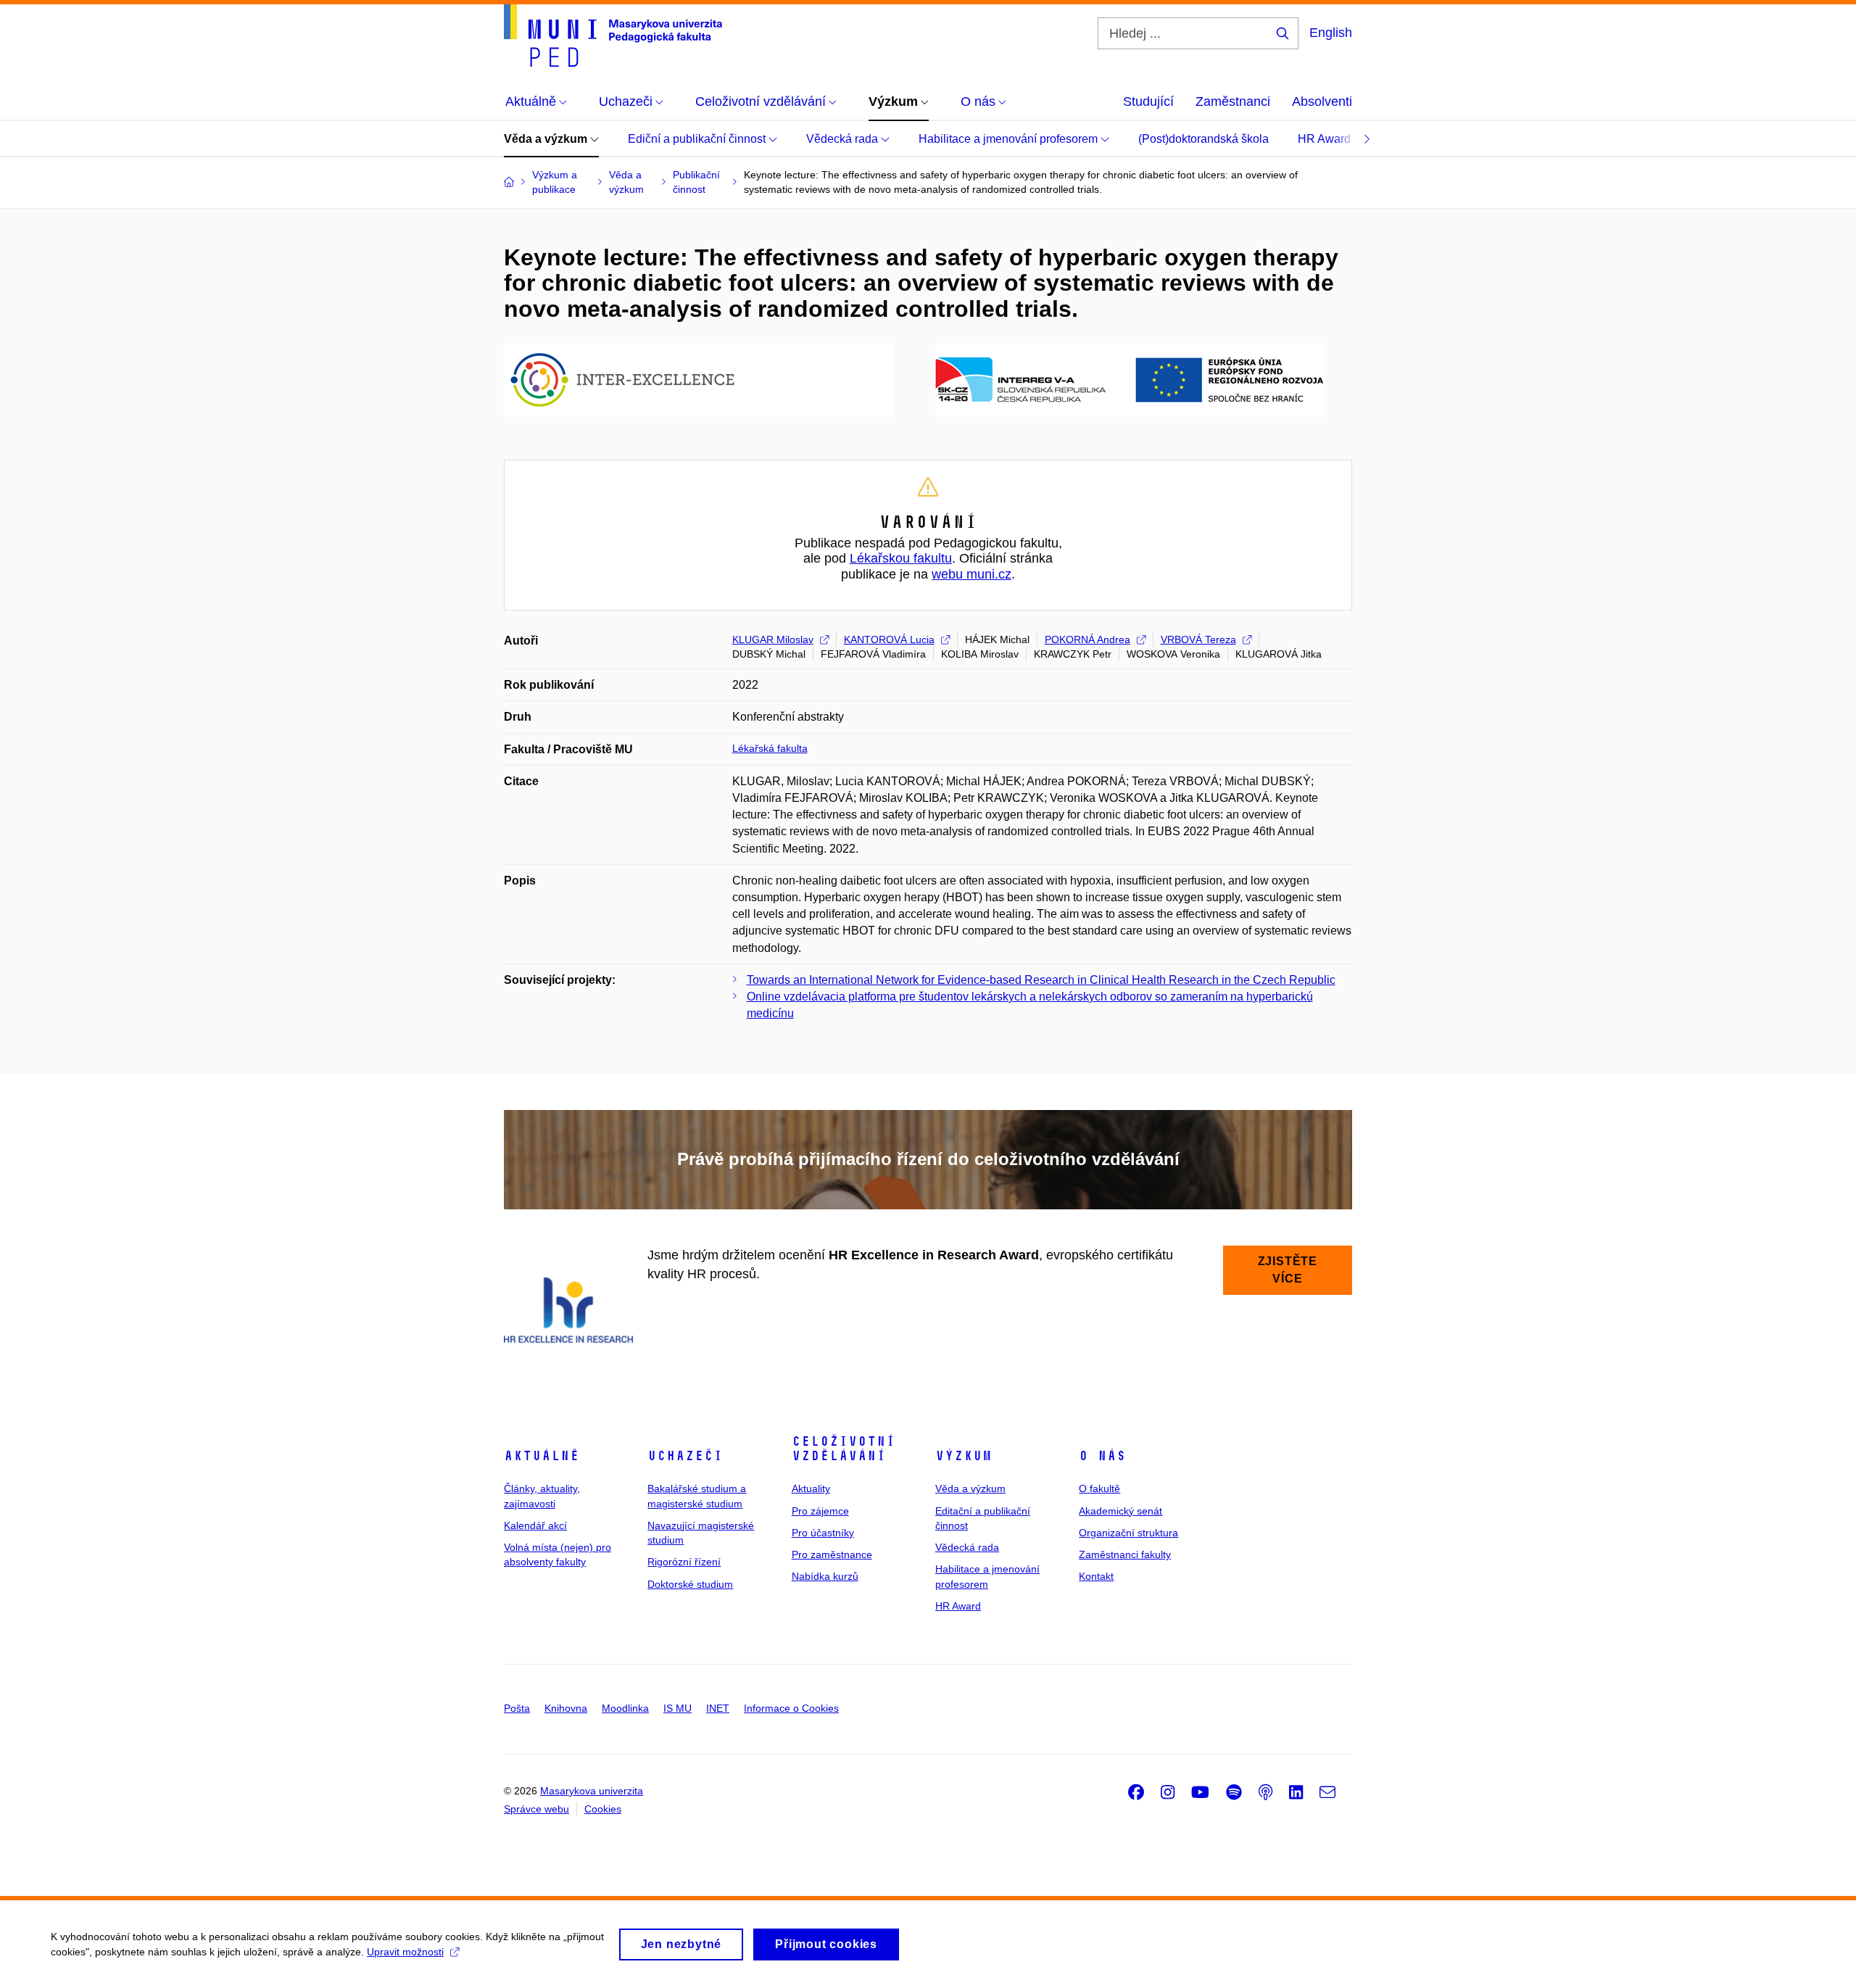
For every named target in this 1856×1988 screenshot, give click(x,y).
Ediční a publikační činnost (698, 139)
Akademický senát (1120, 1511)
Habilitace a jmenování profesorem (1010, 139)
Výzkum (964, 1456)
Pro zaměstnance (832, 1554)
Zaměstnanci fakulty (1125, 1554)
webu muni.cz (971, 574)
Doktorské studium (690, 1584)
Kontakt (1096, 1576)
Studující (1148, 102)
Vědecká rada (844, 139)
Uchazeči (685, 1456)
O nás (1102, 1456)
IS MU (678, 1708)
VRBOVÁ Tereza (1198, 639)
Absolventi (1322, 102)
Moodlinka (625, 1708)
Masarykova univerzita (592, 1791)
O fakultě (1099, 1488)
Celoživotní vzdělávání (844, 1449)
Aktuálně (542, 1456)
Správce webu (536, 1809)
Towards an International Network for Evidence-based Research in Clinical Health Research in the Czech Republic (1041, 980)
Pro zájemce (820, 1511)
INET (718, 1708)
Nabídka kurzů (825, 1576)
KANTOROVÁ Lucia (889, 639)
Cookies (603, 1809)
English (1331, 33)
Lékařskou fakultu (901, 558)
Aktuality (811, 1488)
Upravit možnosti (405, 1952)
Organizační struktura (1128, 1533)
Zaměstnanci (1233, 102)
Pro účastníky (823, 1533)
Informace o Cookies (791, 1708)
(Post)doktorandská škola (1203, 139)
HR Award (1326, 139)
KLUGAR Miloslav (773, 639)
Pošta (517, 1708)
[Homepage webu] (613, 36)
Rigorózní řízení (684, 1562)
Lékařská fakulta (770, 748)
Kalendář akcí (535, 1525)
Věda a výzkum (547, 139)
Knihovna (566, 1708)
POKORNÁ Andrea (1087, 639)
